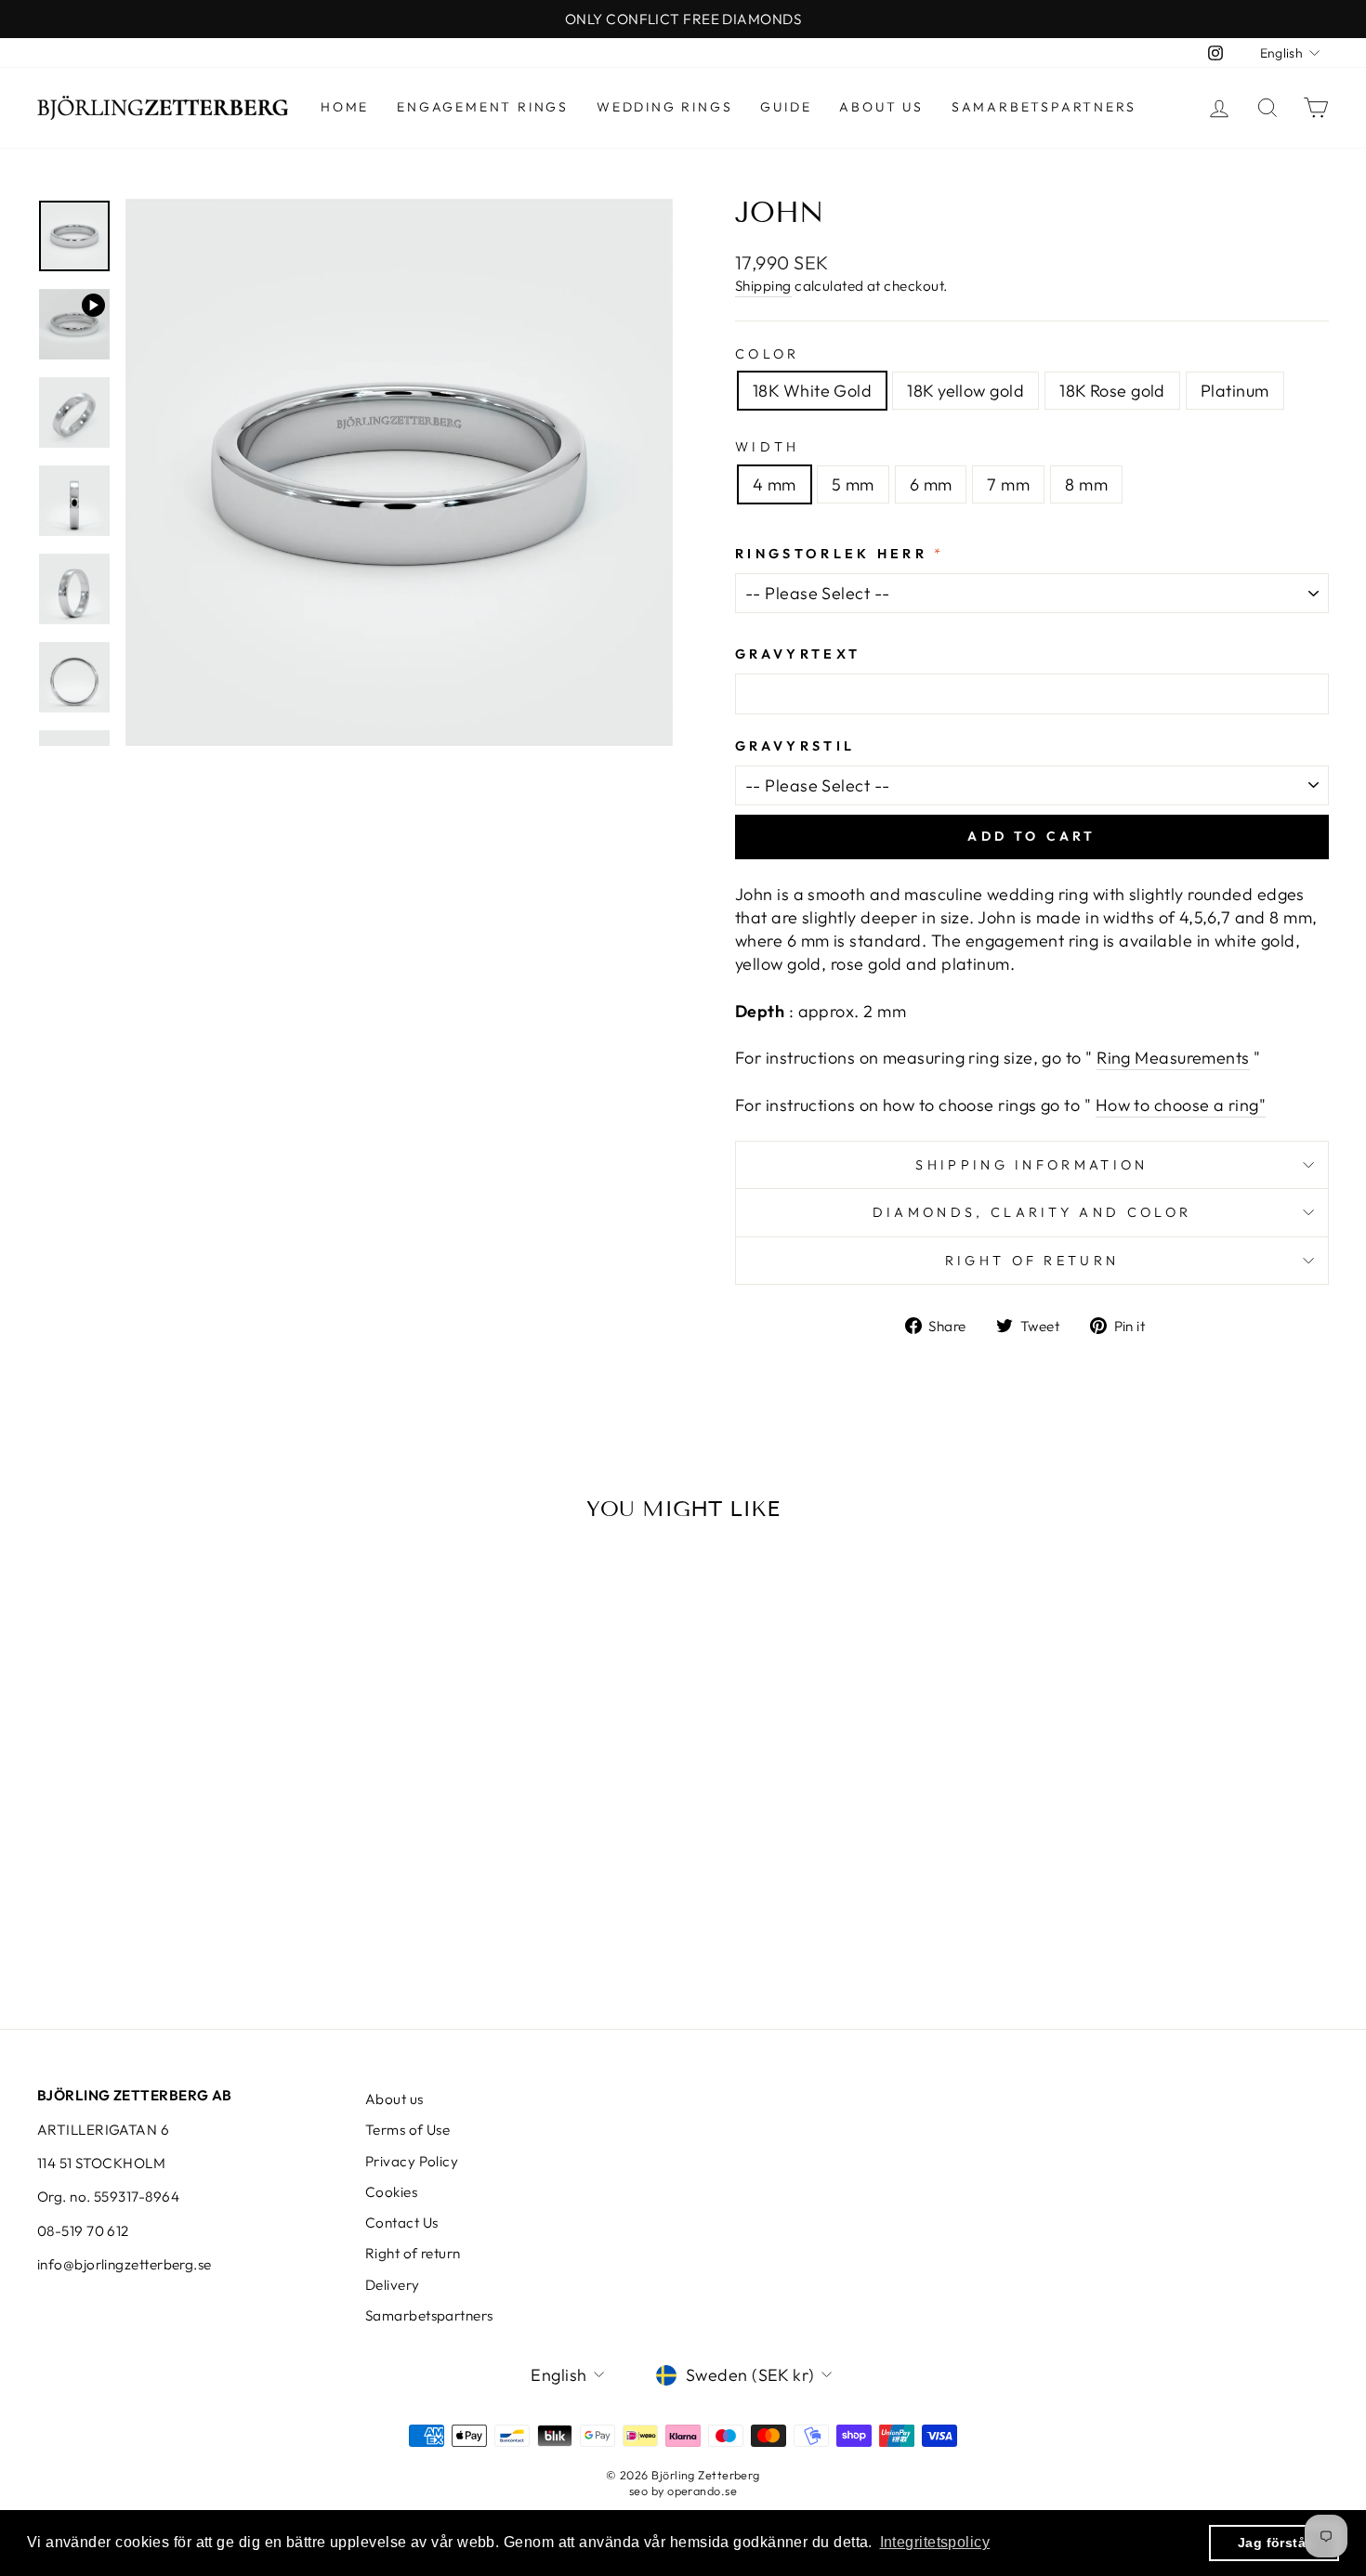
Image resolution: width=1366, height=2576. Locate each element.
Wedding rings (664, 107)
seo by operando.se (683, 2491)
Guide (786, 107)
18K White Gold (812, 391)
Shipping (763, 286)
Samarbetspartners (1044, 107)
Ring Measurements (1173, 1058)
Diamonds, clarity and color (1032, 1212)
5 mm (853, 484)
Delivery (393, 2285)
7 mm (1008, 484)
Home (345, 107)
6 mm (931, 484)
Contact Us (402, 2223)
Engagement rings (483, 107)
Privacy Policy (412, 2161)
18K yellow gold (965, 391)
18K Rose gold (1112, 391)
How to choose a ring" (1181, 1105)
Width (768, 447)
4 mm (775, 484)
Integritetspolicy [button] (935, 2542)
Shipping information (1031, 1165)
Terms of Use (407, 2130)
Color (768, 354)
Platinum (1235, 391)
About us (881, 107)
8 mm (1086, 484)
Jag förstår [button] (1274, 2543)
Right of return (1032, 1261)
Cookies (391, 2192)
